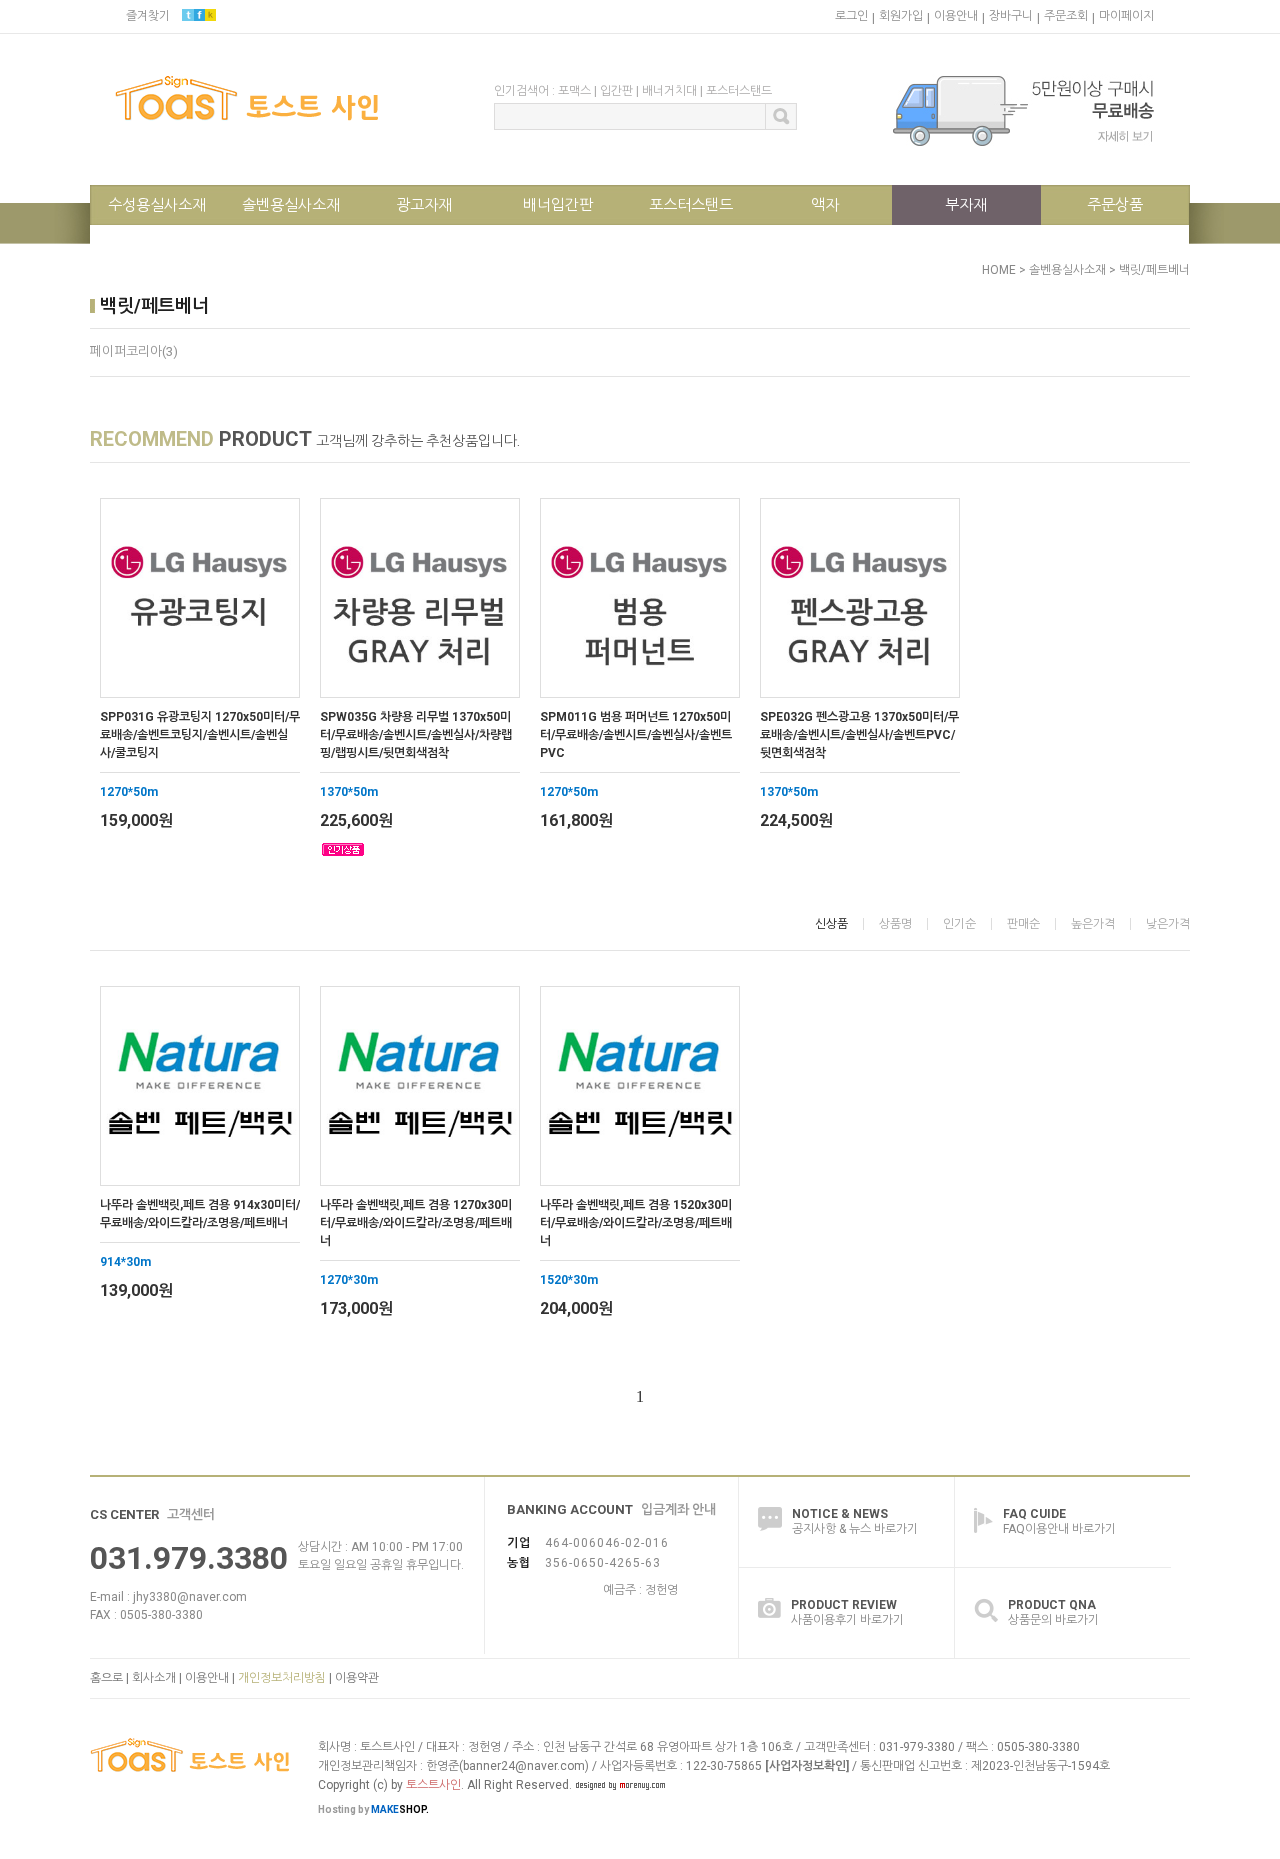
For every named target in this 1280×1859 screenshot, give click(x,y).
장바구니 (1011, 16)
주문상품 (1115, 205)
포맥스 (574, 91)
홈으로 (106, 1678)
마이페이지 (1126, 16)
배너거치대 (669, 91)
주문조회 (1066, 16)
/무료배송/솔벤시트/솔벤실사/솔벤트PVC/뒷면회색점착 (859, 735)
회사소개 (154, 1678)
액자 (825, 205)
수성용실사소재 (157, 205)
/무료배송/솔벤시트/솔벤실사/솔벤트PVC (636, 735)
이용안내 (956, 16)
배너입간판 (558, 205)
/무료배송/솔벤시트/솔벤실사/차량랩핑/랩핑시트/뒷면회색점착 (416, 735)
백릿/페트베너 (1154, 270)
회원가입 (901, 16)
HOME (999, 270)
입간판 (616, 91)
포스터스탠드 (739, 91)
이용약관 (357, 1678)
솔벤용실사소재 (291, 205)
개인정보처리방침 (282, 1678)
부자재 (966, 205)
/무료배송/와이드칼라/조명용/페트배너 (200, 1214)
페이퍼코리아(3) (134, 351)
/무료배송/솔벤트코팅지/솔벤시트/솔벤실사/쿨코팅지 (200, 735)
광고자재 (424, 205)
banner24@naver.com (524, 1766)
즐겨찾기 (148, 16)
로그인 (851, 16)
